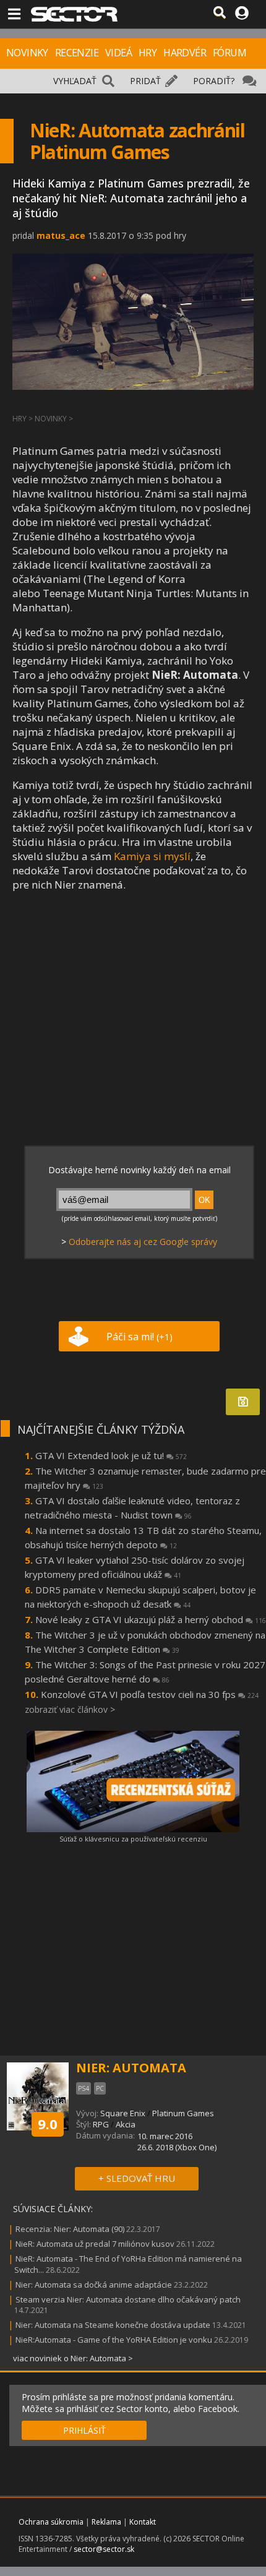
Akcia (126, 2124)
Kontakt (143, 2522)
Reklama (106, 2522)
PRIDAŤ (145, 81)
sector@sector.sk (104, 2549)
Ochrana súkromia (51, 2522)
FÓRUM (230, 53)
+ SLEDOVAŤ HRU (137, 2178)
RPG (101, 2124)
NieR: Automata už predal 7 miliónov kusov (95, 2244)
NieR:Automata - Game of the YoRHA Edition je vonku (114, 2340)
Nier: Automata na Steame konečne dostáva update (113, 2325)
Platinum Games (183, 2113)
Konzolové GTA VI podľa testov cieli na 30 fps (150, 1694)
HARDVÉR (185, 53)
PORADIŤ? (214, 81)
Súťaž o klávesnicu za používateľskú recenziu (133, 1839)
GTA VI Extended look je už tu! (111, 1455)
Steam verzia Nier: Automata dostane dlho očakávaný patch (128, 2299)
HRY (148, 53)
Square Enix (123, 2113)
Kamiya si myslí (152, 856)
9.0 (48, 2124)
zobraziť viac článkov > (70, 1709)
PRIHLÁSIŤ (84, 2430)
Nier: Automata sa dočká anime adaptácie (94, 2285)
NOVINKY (27, 53)
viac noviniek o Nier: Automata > (73, 2358)
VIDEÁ (118, 53)
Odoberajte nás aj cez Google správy (143, 1242)
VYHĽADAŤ (75, 81)
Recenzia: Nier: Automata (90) (70, 2229)
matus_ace (61, 235)
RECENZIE (77, 53)
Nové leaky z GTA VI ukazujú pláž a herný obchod (151, 1619)
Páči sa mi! (139, 1337)
